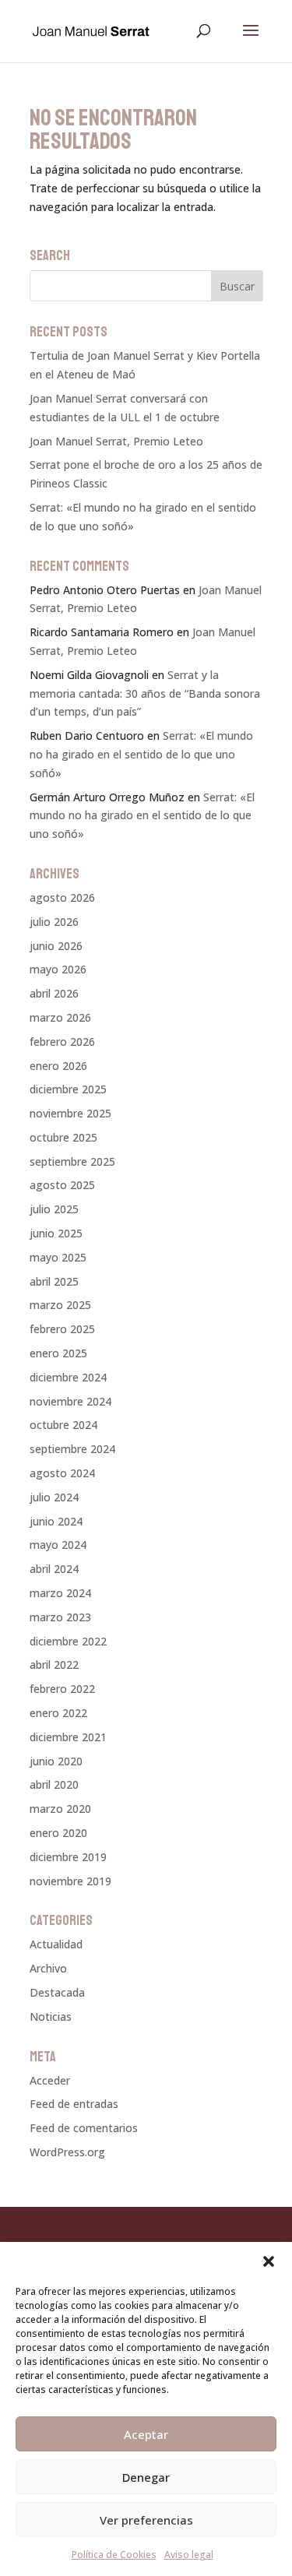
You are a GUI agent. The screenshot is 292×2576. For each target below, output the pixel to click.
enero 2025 (58, 1353)
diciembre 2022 (68, 1641)
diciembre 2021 (68, 1737)
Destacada (57, 1992)
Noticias (51, 2016)
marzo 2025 (60, 1305)
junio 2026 (56, 946)
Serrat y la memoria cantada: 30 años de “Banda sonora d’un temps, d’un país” (145, 693)
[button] (269, 2261)
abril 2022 (54, 1665)
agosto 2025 (62, 1185)
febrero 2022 (62, 1689)
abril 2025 (54, 1281)
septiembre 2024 (72, 1449)
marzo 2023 (60, 1617)
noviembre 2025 (70, 1113)
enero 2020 (58, 1833)
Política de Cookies (114, 2555)
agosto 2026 (62, 897)
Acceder (50, 2080)
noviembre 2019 (70, 1881)
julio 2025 (54, 1209)
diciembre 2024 (68, 1377)
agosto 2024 (62, 1473)
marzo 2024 (60, 1593)
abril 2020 (54, 1784)
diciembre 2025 (68, 1089)
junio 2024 (56, 1521)
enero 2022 (58, 1713)
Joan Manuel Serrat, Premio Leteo (116, 441)
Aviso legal (189, 2555)
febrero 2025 (62, 1329)
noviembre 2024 (70, 1401)
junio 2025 (56, 1233)
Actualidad (56, 1944)
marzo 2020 (60, 1809)
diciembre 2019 (68, 1857)
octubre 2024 (63, 1425)
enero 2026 (58, 1066)
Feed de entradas (74, 2104)
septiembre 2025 (72, 1161)
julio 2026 (54, 922)
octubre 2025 (63, 1137)
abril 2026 (54, 993)
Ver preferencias (146, 2520)
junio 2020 (56, 1761)
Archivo (48, 1968)
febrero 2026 (62, 1042)
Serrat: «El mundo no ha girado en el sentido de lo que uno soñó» (141, 754)
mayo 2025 (58, 1257)
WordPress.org (67, 2152)
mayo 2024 (58, 1545)
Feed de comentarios (84, 2128)
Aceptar (146, 2434)
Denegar (146, 2477)
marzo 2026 (60, 1017)
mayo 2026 (58, 969)
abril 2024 (54, 1569)
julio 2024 (54, 1497)
